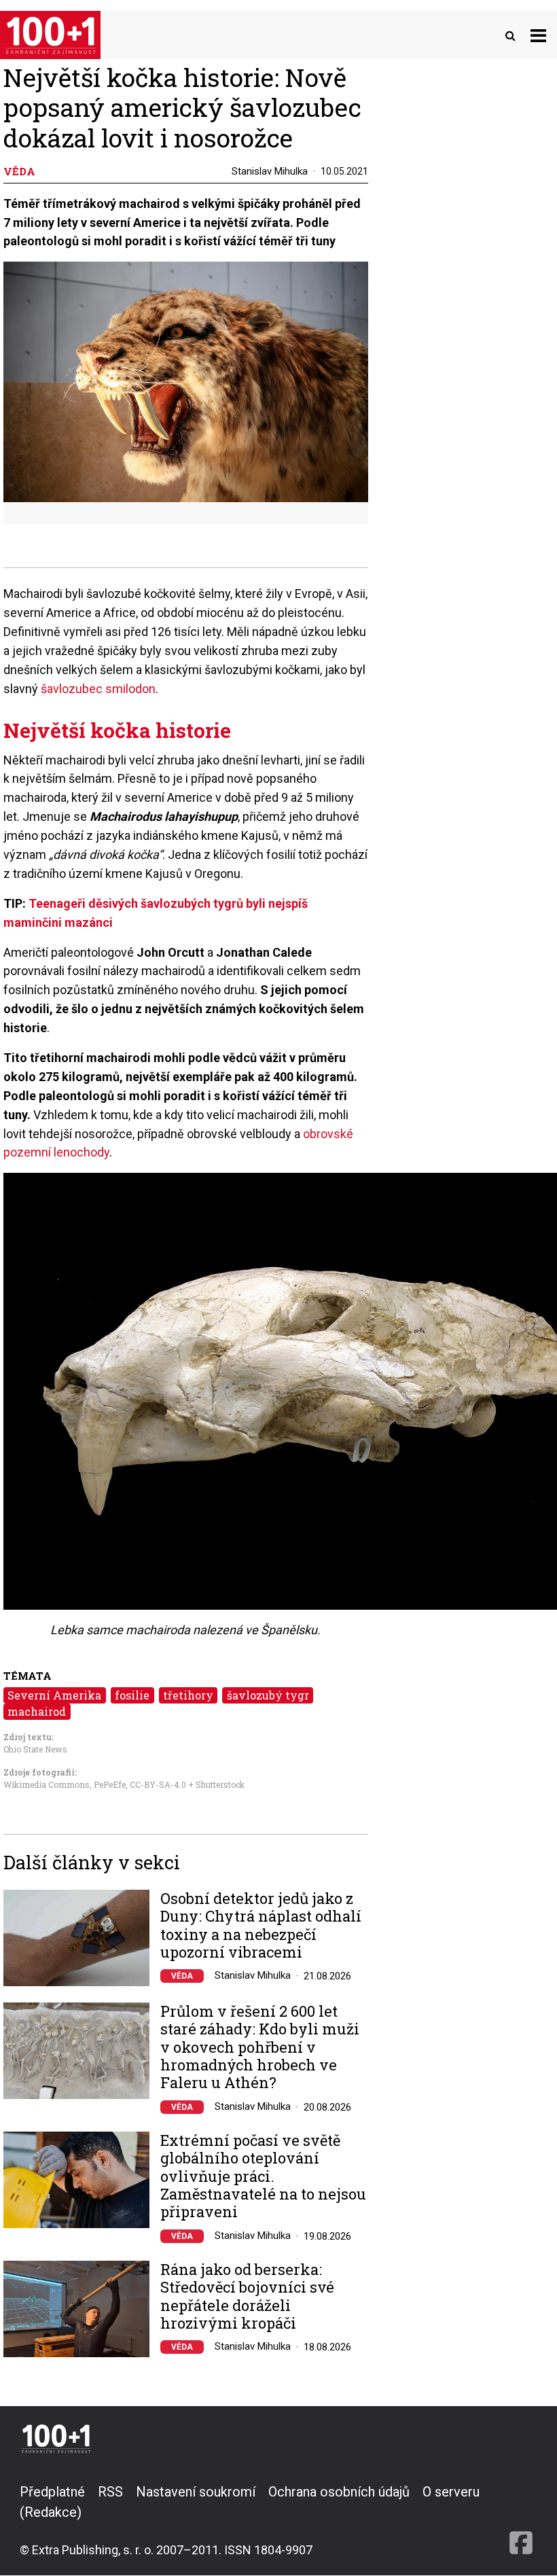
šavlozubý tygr (268, 1695)
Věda (182, 1976)
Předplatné (52, 2492)
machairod (37, 1711)
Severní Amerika (54, 1695)
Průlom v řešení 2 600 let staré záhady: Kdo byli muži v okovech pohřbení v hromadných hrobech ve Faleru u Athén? (260, 2047)
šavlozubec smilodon (98, 689)
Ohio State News (35, 1749)
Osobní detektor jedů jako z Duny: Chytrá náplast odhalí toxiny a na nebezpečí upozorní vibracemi (261, 1926)
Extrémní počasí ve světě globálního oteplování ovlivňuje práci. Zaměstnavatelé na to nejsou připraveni (263, 2176)
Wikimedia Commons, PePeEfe (65, 1784)
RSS (110, 2492)
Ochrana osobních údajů (339, 2492)
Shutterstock (220, 1784)
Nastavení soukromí (196, 2492)
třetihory (188, 1695)
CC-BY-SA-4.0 (158, 1784)
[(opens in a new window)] (521, 2520)
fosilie (132, 1695)
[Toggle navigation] (538, 35)
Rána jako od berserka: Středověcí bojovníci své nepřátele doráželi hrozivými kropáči (247, 2297)
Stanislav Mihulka (270, 171)
